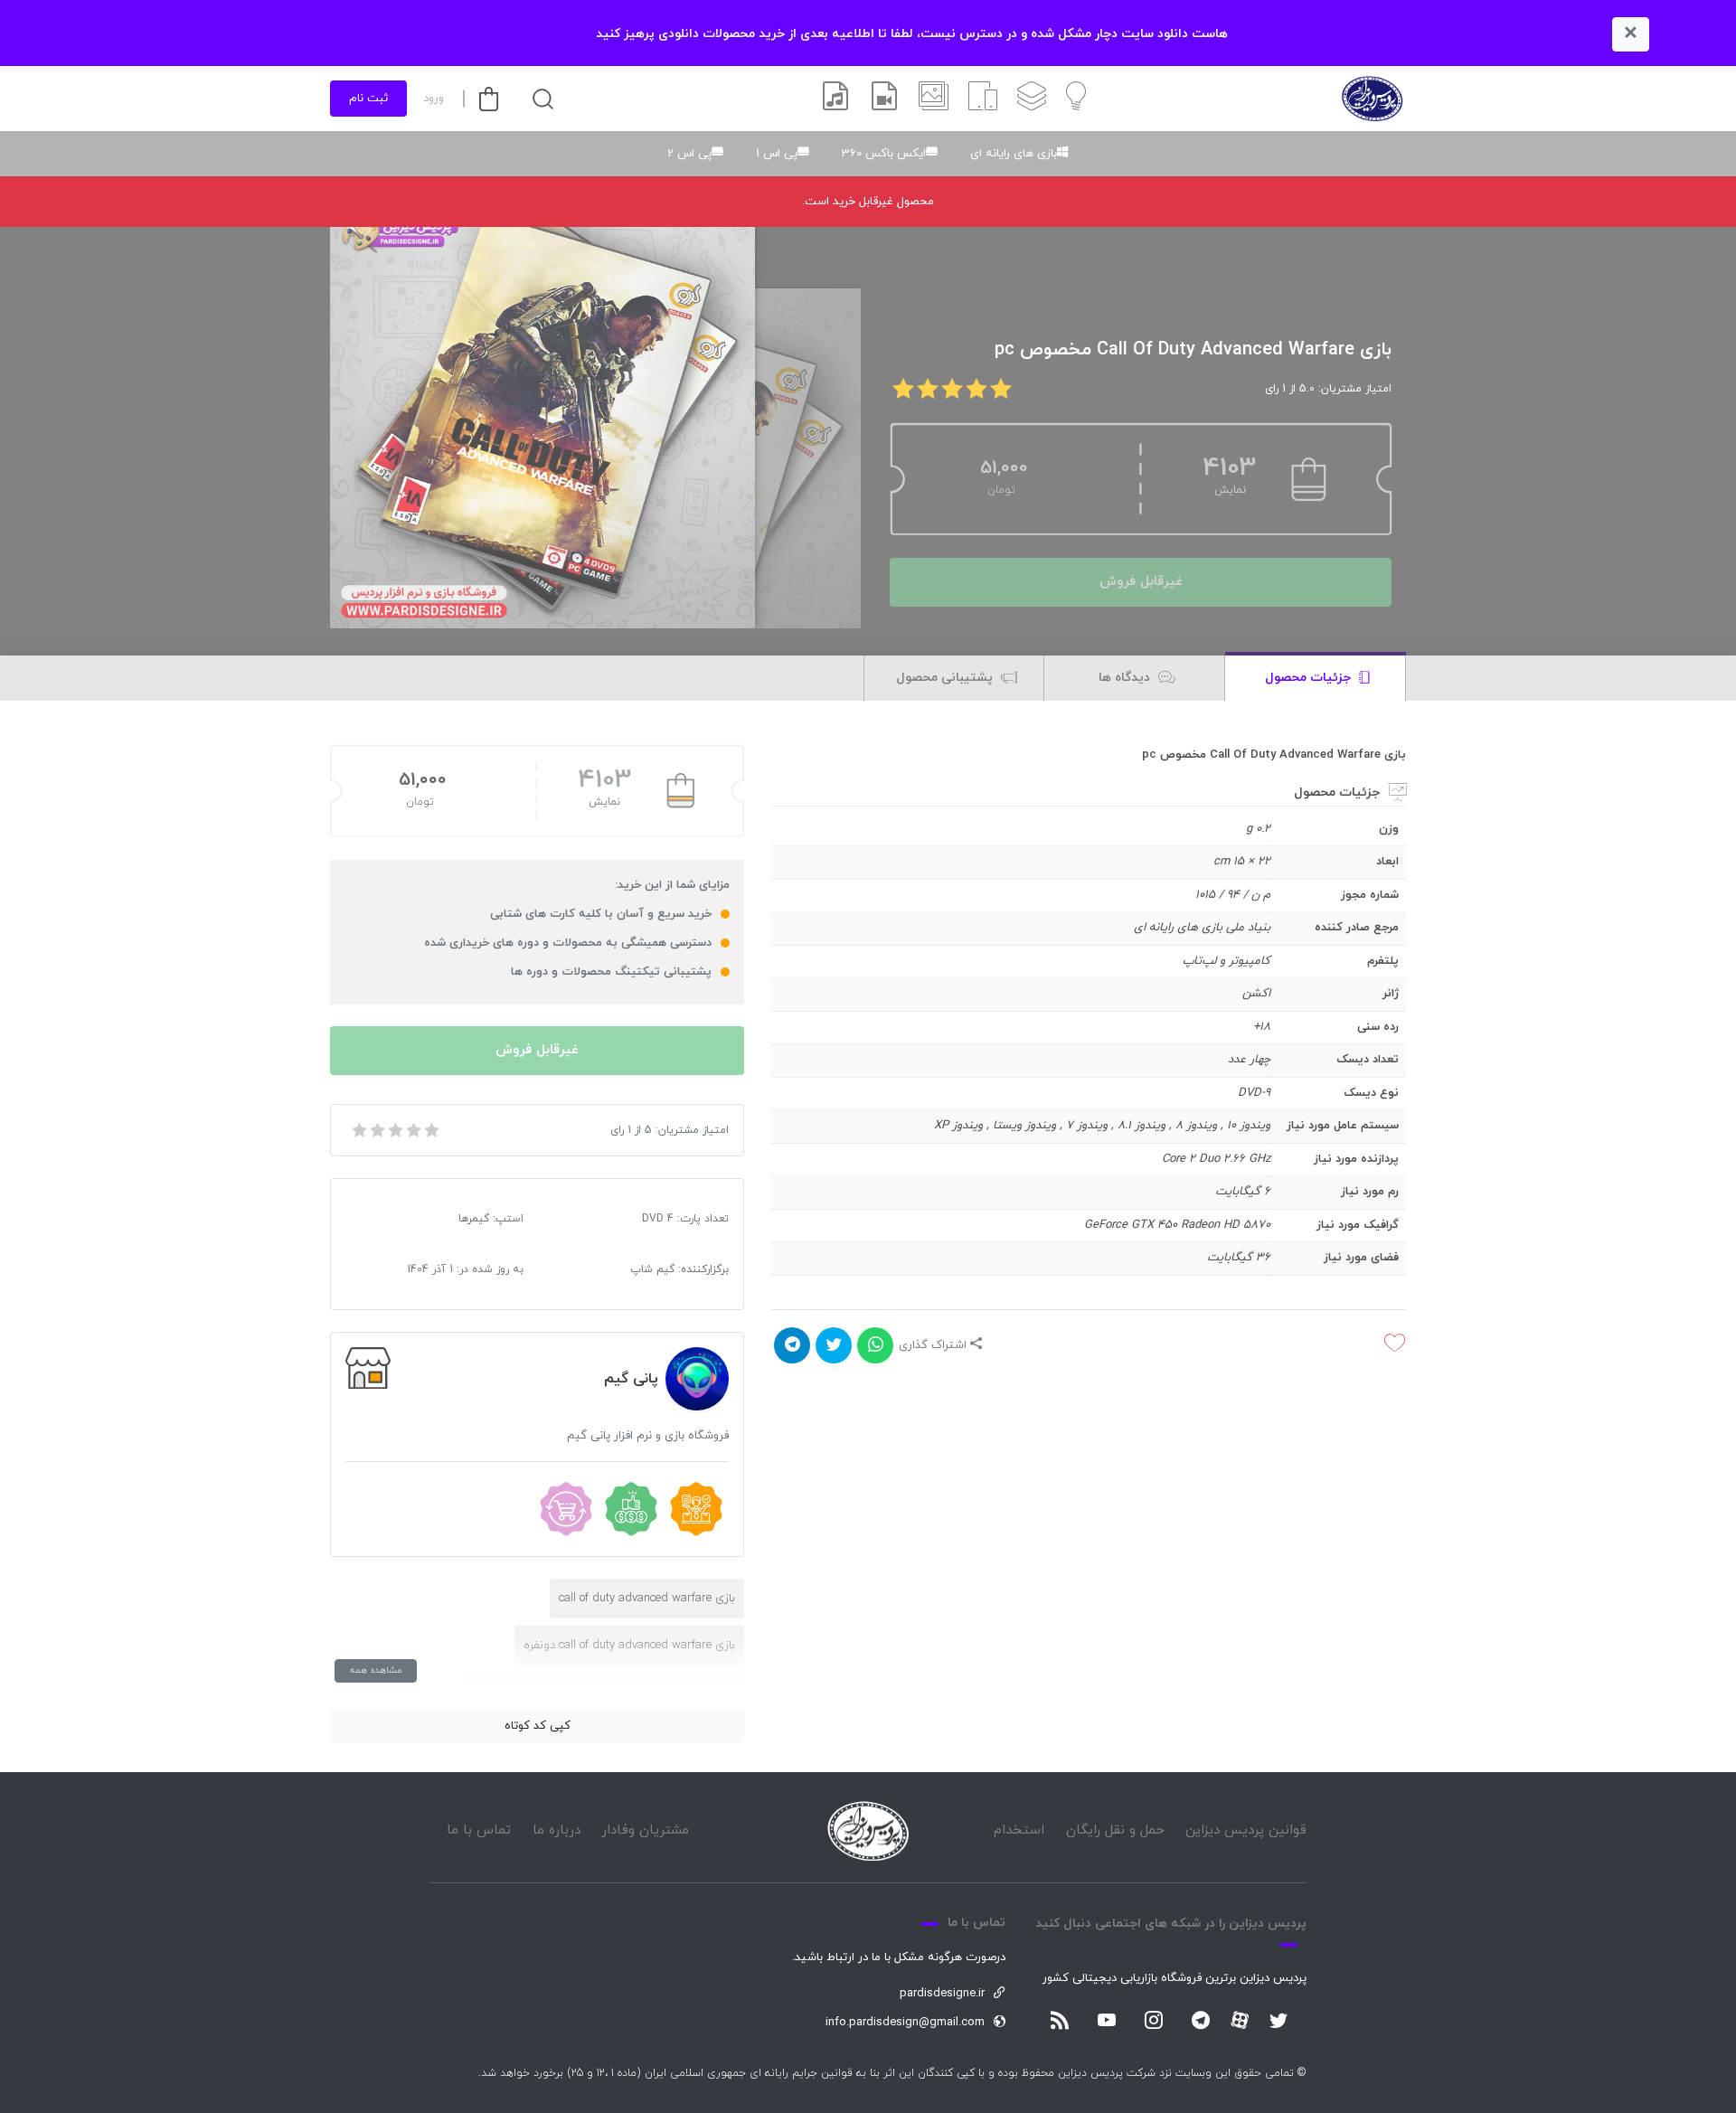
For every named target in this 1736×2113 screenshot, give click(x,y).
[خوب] (412, 1130)
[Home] (868, 1831)
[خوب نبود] (376, 1130)
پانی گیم (631, 1379)
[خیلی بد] (358, 1130)
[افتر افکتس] (884, 99)
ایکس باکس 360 (884, 154)
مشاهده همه (376, 1670)
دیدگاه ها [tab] (1126, 678)
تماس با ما (479, 1830)
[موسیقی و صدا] (835, 99)
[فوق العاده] (430, 1130)
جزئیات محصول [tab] (1310, 678)
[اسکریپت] (983, 99)
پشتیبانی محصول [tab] (946, 678)
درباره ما (557, 1830)
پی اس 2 (689, 154)
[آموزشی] (1076, 99)
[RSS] (1060, 2022)
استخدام (1019, 1830)
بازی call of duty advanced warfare (647, 1599)
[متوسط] (394, 1130)
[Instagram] (1154, 2022)
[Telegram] (1201, 2022)
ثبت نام (368, 99)
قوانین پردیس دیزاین (1246, 1830)
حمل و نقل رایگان (1115, 1830)
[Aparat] (1240, 2020)
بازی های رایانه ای (1014, 154)
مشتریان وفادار (645, 1830)
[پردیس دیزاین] (1372, 99)
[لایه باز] (1032, 99)
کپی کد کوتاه (538, 1726)
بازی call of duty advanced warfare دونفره (629, 1646)
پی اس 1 (777, 154)
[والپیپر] (934, 99)
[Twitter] (1278, 2022)
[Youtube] (1107, 2022)
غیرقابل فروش (1141, 582)
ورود (434, 99)
